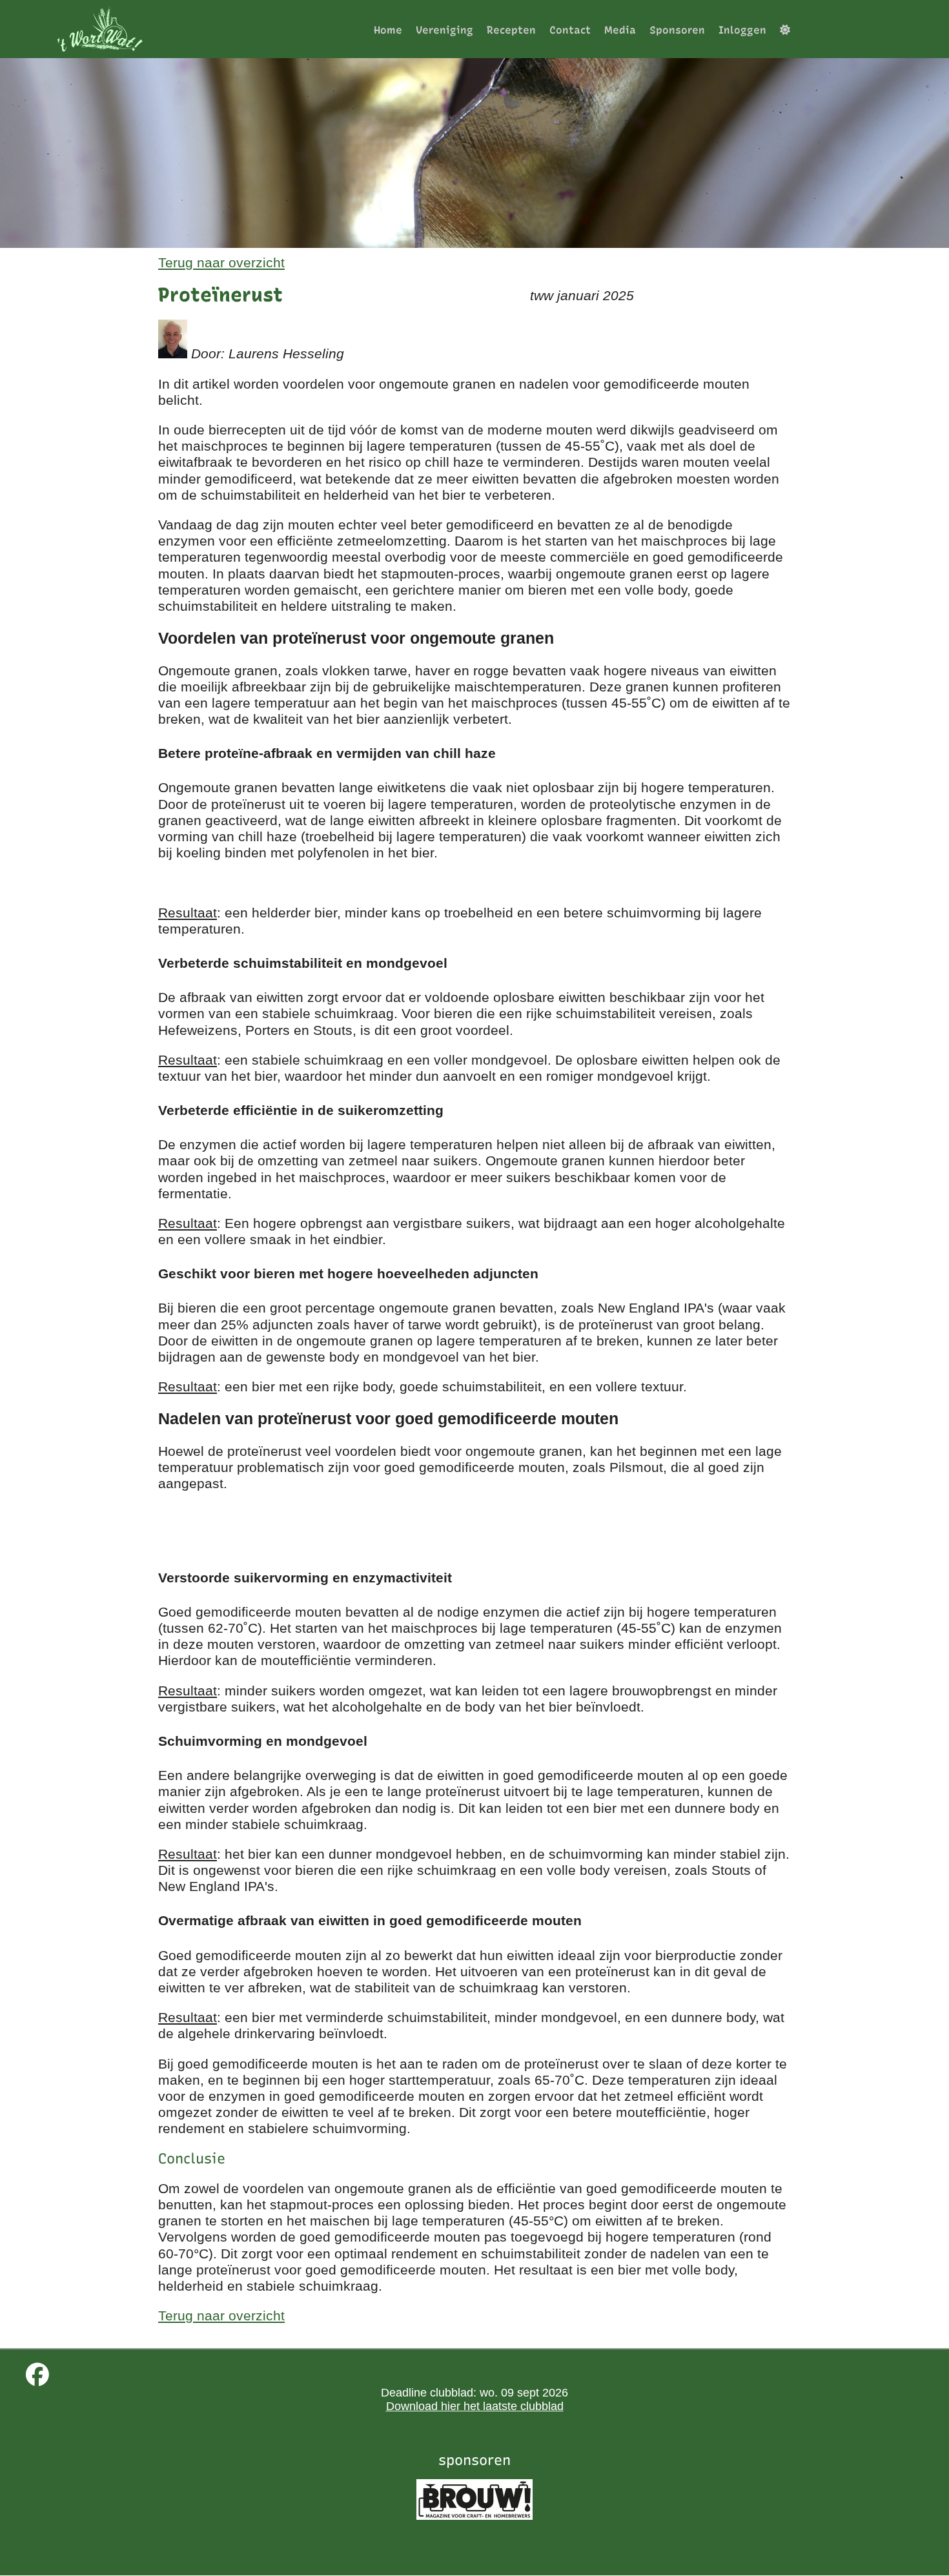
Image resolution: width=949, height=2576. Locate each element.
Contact (570, 30)
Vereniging (444, 30)
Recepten (511, 30)
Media (620, 30)
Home (388, 30)
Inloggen (742, 30)
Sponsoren (677, 30)
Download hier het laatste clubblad (475, 2406)
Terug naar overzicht (221, 262)
